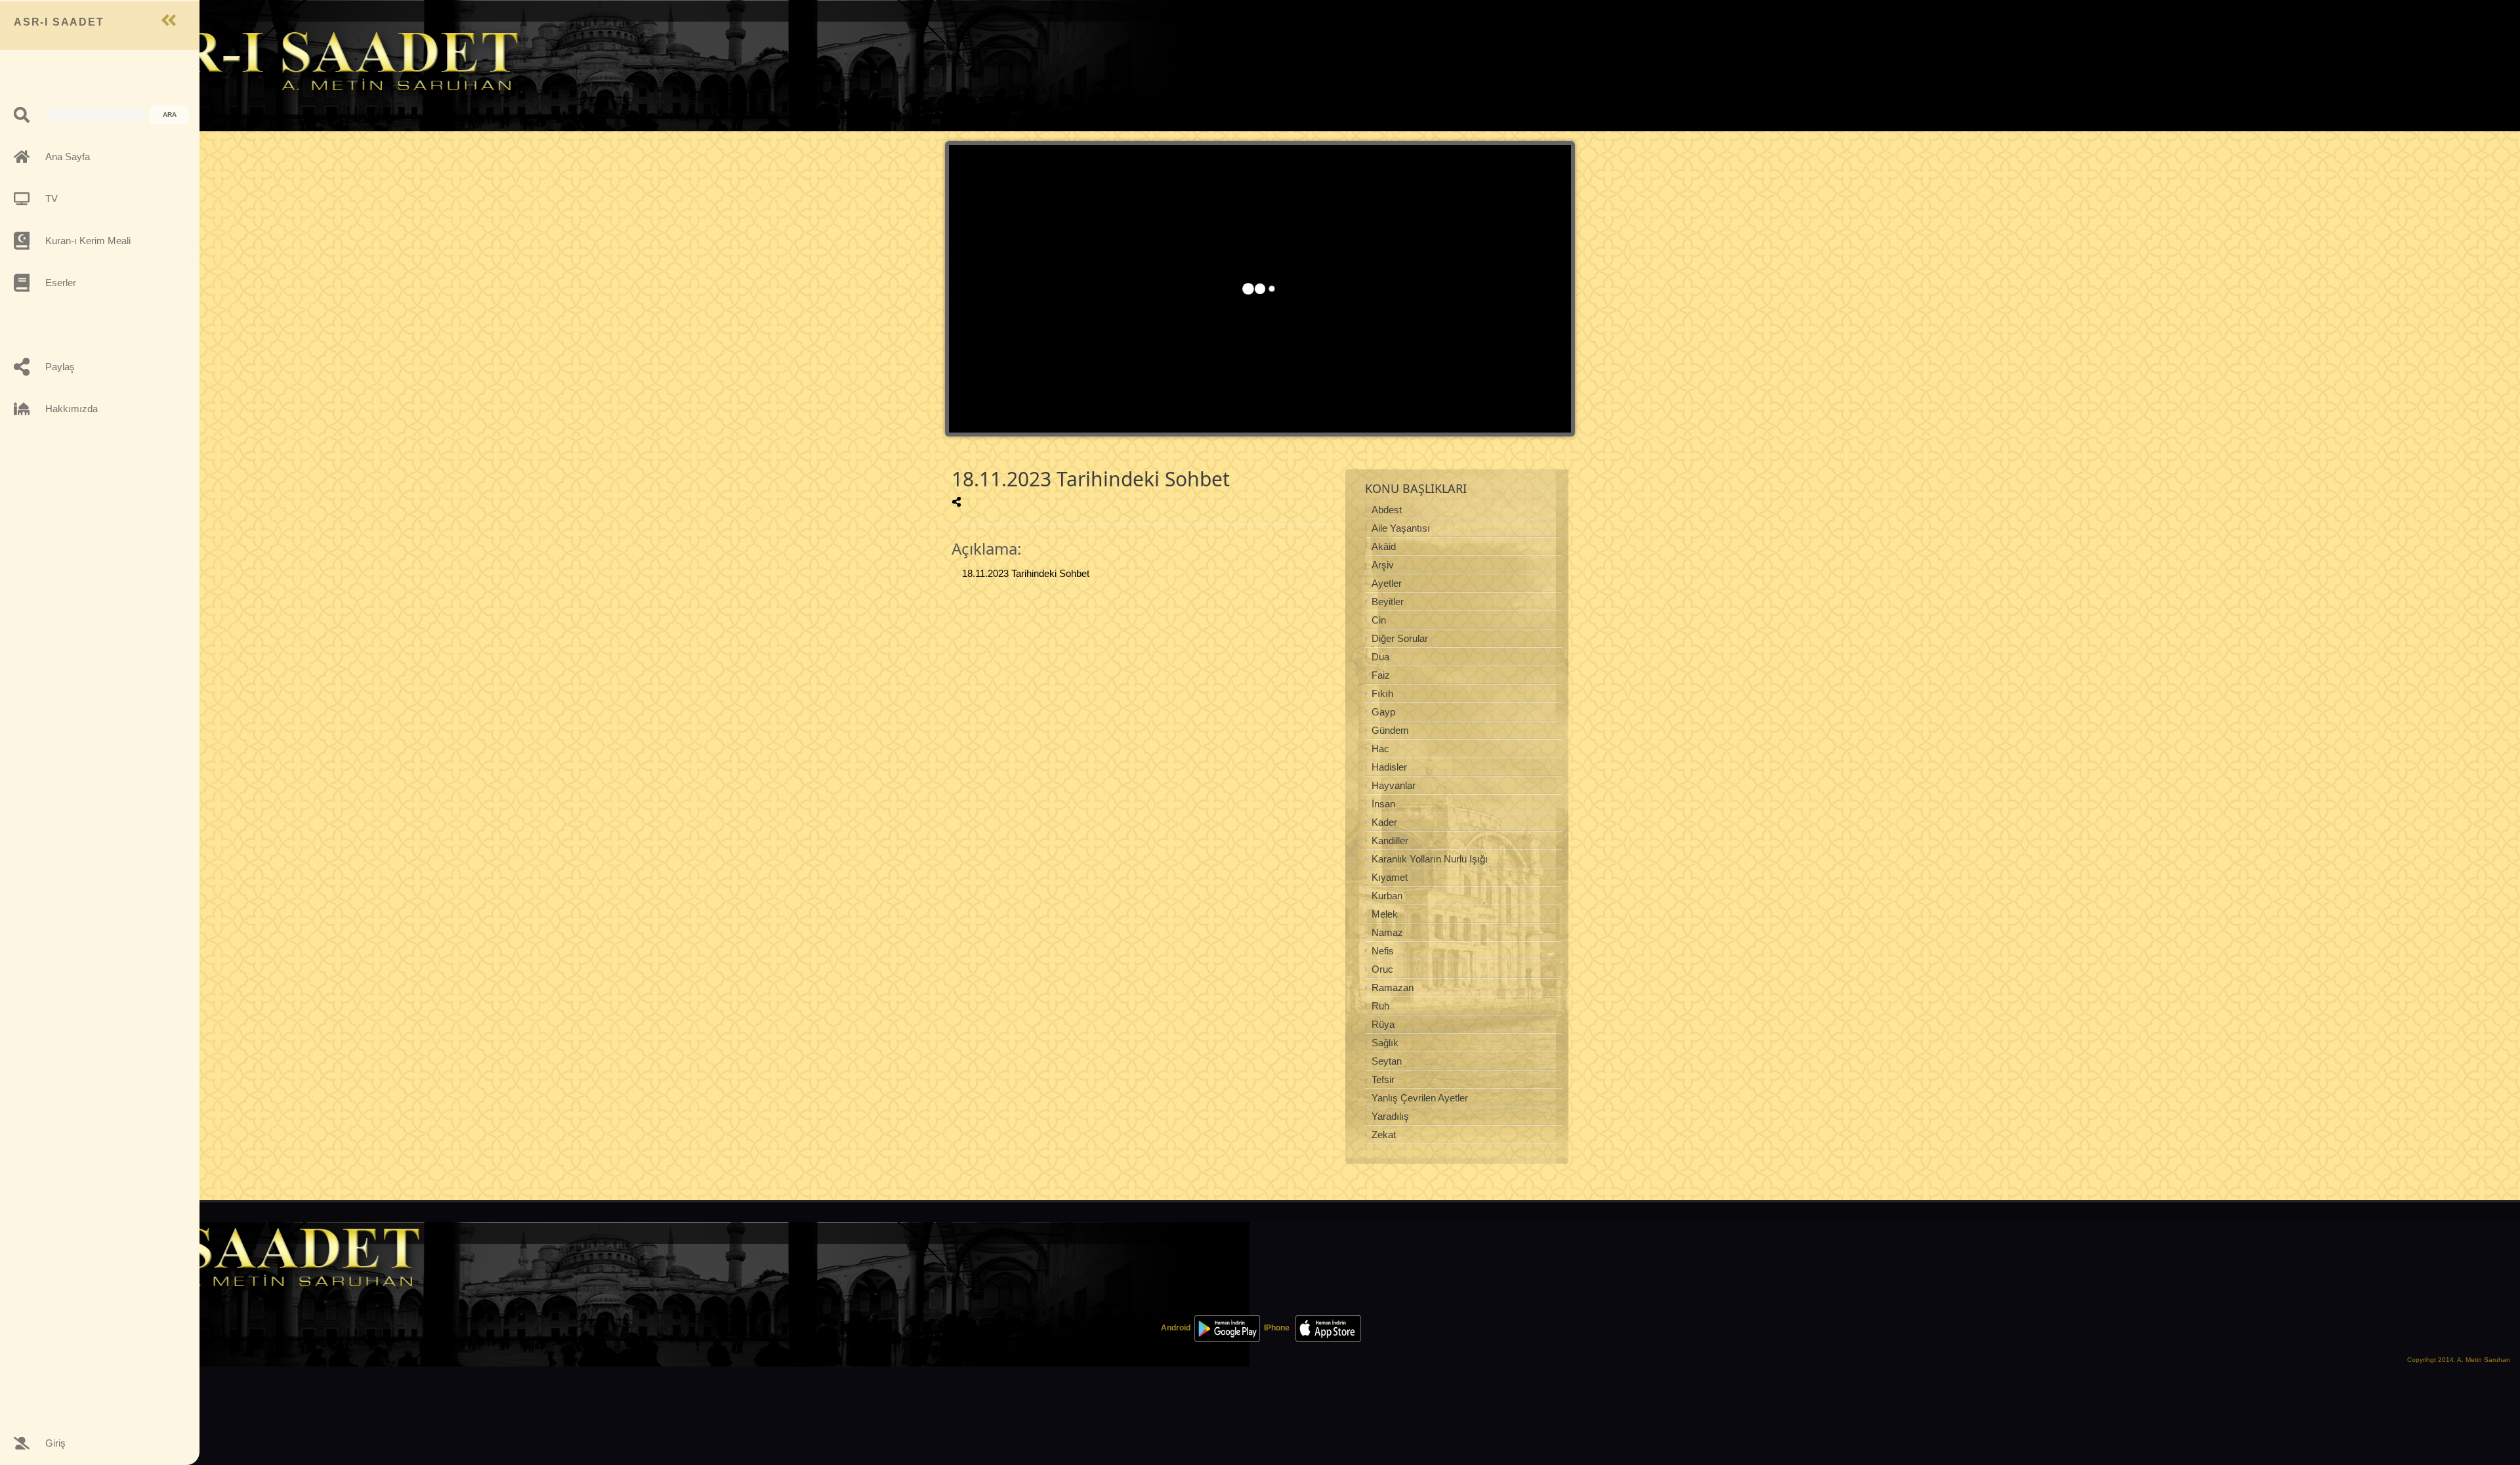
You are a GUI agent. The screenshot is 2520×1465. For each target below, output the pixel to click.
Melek (1385, 914)
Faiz (1381, 675)
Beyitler (1388, 602)
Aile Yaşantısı (1401, 528)
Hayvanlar (1394, 785)
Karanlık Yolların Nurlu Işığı (1430, 859)
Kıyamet (1390, 877)
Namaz (1387, 932)
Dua (1380, 657)
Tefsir (1383, 1079)
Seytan (1387, 1061)
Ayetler (1387, 583)
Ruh (1380, 1006)
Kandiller (1390, 840)
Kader (1384, 822)
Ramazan (1393, 987)
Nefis (1383, 951)
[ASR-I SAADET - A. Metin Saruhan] (312, 60)
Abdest (1387, 510)
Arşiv (1383, 565)
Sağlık (1385, 1043)
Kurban (1387, 896)
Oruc (1382, 969)
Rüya (1383, 1024)
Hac (1380, 749)
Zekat (1384, 1135)
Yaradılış (1390, 1116)
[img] (956, 502)
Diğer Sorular (1400, 638)
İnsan (1383, 804)
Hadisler (1389, 767)
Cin (1379, 620)
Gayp (1383, 712)
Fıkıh (1382, 693)
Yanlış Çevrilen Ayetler (1420, 1098)
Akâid (1384, 546)
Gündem (1390, 730)
